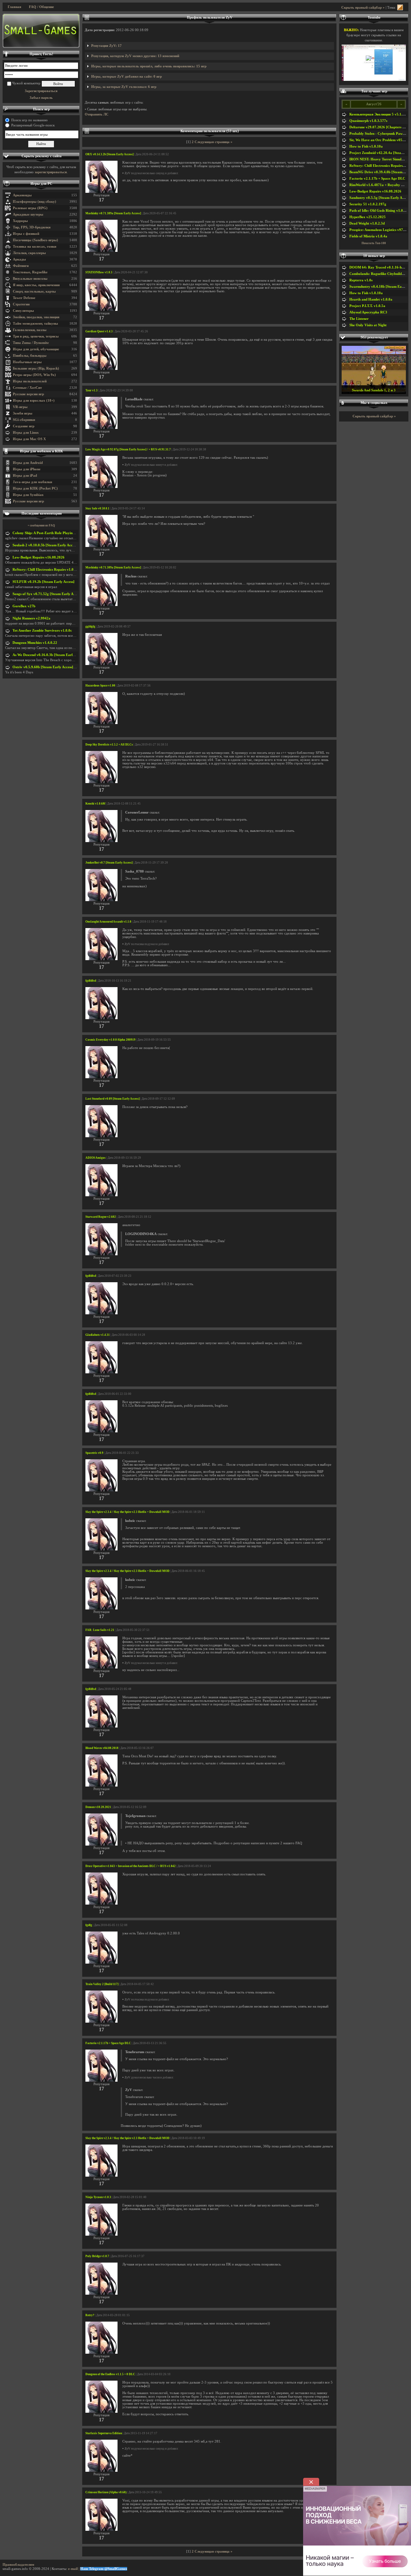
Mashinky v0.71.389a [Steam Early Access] (113, 213)
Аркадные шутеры (28, 214)
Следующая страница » (214, 142)
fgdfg (89, 1925)
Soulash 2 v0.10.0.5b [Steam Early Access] (45, 545)
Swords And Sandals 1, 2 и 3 (374, 390)
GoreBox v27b (24, 606)
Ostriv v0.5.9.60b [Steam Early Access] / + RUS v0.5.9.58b (58, 667)
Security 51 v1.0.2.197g (368, 204)
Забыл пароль (41, 98)
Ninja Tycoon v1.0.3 (98, 2197)
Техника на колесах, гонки (35, 247)
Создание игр (24, 426)
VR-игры (20, 407)
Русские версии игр (28, 394)
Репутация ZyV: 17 (106, 46)
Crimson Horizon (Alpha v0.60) (106, 2492)
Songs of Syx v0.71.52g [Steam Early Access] (47, 594)
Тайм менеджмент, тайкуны (35, 324)
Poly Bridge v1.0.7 (97, 2256)
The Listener (359, 319)
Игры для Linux (26, 433)
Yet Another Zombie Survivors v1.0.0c (42, 631)
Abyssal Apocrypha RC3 (368, 312)
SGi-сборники (24, 420)
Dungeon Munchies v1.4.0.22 (35, 643)
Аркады (19, 259)
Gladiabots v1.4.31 (98, 1335)
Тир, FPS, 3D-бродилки (32, 227)
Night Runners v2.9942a (31, 618)
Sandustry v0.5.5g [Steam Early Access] (380, 198)
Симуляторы (23, 311)
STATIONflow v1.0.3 (99, 272)
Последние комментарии (42, 513)
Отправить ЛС (97, 114)
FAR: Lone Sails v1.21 (100, 1630)
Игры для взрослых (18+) (34, 401)
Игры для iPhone (27, 469)
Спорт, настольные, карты (34, 291)
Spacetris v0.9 (94, 1453)
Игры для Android (28, 463)
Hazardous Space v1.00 (100, 686)
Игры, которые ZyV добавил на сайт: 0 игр (127, 77)
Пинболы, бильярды (30, 356)
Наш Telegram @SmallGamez (104, 2569)
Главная (14, 7)
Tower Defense (24, 298)
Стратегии (21, 304)
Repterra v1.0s (361, 280)
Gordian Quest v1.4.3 (99, 331)
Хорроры (20, 221)
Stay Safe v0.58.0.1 (97, 508)
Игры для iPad (25, 476)
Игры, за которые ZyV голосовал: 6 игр (124, 87)
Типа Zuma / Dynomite (31, 343)
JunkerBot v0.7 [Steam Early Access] (109, 863)
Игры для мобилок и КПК (41, 451)
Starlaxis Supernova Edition (104, 2433)
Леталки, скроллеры (29, 253)
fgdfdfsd (91, 981)
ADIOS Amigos (96, 1158)
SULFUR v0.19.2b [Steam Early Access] (44, 582)
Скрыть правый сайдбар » (363, 8)
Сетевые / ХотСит (27, 388)
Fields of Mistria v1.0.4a (368, 236)
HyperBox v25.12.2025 (367, 217)
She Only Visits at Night (368, 325)
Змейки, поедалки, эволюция (36, 317)
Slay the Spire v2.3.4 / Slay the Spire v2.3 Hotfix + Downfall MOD (127, 1512)
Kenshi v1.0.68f (95, 804)
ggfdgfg (90, 627)
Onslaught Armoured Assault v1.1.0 (108, 922)
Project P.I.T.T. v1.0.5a (367, 306)
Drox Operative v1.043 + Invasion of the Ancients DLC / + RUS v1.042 (131, 1866)
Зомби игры (23, 413)
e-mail (73, 2569)
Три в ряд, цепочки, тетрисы (36, 336)
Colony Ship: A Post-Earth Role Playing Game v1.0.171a (57, 533)
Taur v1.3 (92, 390)
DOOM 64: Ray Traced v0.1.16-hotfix (379, 267)
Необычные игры (27, 362)
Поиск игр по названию (29, 120)
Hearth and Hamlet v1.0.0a (371, 299)
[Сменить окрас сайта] (400, 8)
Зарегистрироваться (41, 91)
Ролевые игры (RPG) (30, 208)
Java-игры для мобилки (32, 482)
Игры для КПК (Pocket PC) (35, 488)
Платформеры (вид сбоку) (35, 202)
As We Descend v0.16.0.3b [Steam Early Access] (49, 655)
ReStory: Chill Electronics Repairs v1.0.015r (47, 570)
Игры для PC (41, 184)
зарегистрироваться (51, 172)
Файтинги (21, 266)
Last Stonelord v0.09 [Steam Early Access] (113, 1099)
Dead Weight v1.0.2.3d (367, 223)
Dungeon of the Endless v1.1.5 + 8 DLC (110, 2374)
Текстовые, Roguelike (30, 272)
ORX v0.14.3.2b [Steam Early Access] (109, 154)
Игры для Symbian (28, 495)
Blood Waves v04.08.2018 (102, 1748)
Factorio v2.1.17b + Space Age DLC (108, 2043)
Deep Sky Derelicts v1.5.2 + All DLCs (109, 745)
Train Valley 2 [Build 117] (102, 1984)
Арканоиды (22, 195)
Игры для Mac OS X (29, 439)
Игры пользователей (30, 381)
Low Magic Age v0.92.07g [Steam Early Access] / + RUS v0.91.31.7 (128, 449)
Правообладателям (18, 2565)
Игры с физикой (26, 234)
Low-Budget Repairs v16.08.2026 (39, 557)
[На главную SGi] (41, 31)
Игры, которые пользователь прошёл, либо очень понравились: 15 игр (149, 66)
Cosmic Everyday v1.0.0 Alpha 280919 (110, 1040)
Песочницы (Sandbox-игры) (35, 240)
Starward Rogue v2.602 (101, 1217)
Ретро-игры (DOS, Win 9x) (34, 375)
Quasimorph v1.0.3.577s (368, 121)
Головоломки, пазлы (30, 330)
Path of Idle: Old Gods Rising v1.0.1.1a (380, 211)
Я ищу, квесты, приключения (36, 285)
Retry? (90, 2315)
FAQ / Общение (41, 7)
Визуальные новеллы (30, 279)
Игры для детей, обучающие (36, 349)
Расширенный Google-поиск (33, 125)
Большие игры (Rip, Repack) (36, 368)
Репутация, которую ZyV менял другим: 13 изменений (135, 56)
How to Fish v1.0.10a (366, 146)
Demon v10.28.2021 (98, 1807)
